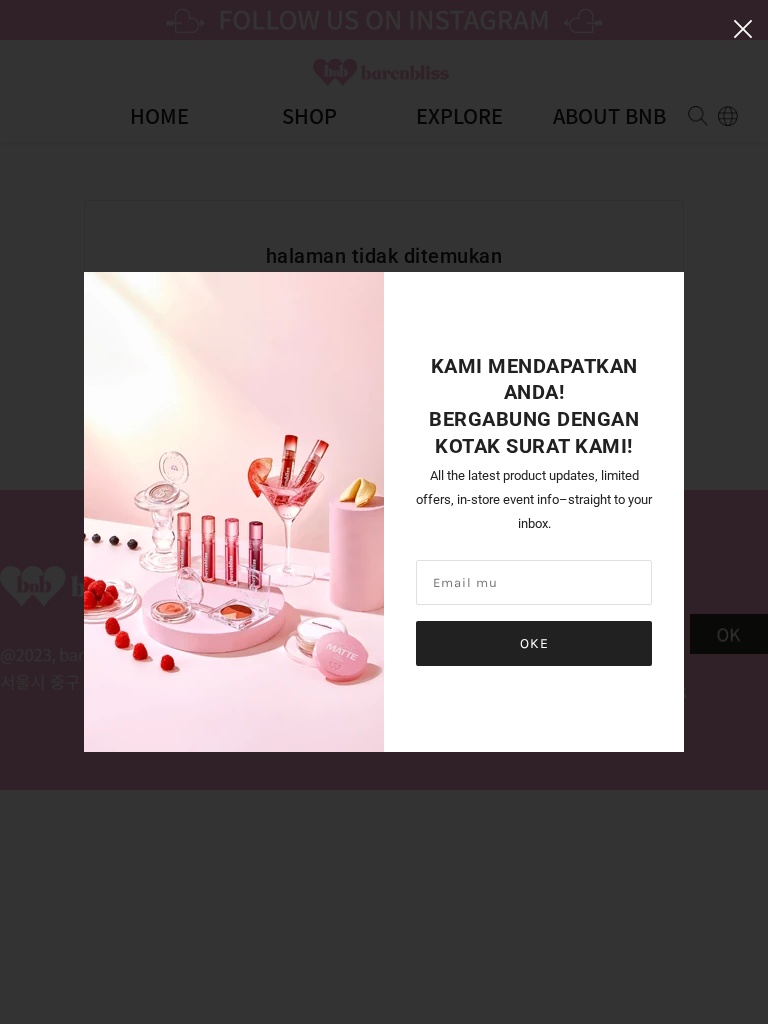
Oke (534, 643)
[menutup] (743, 27)
